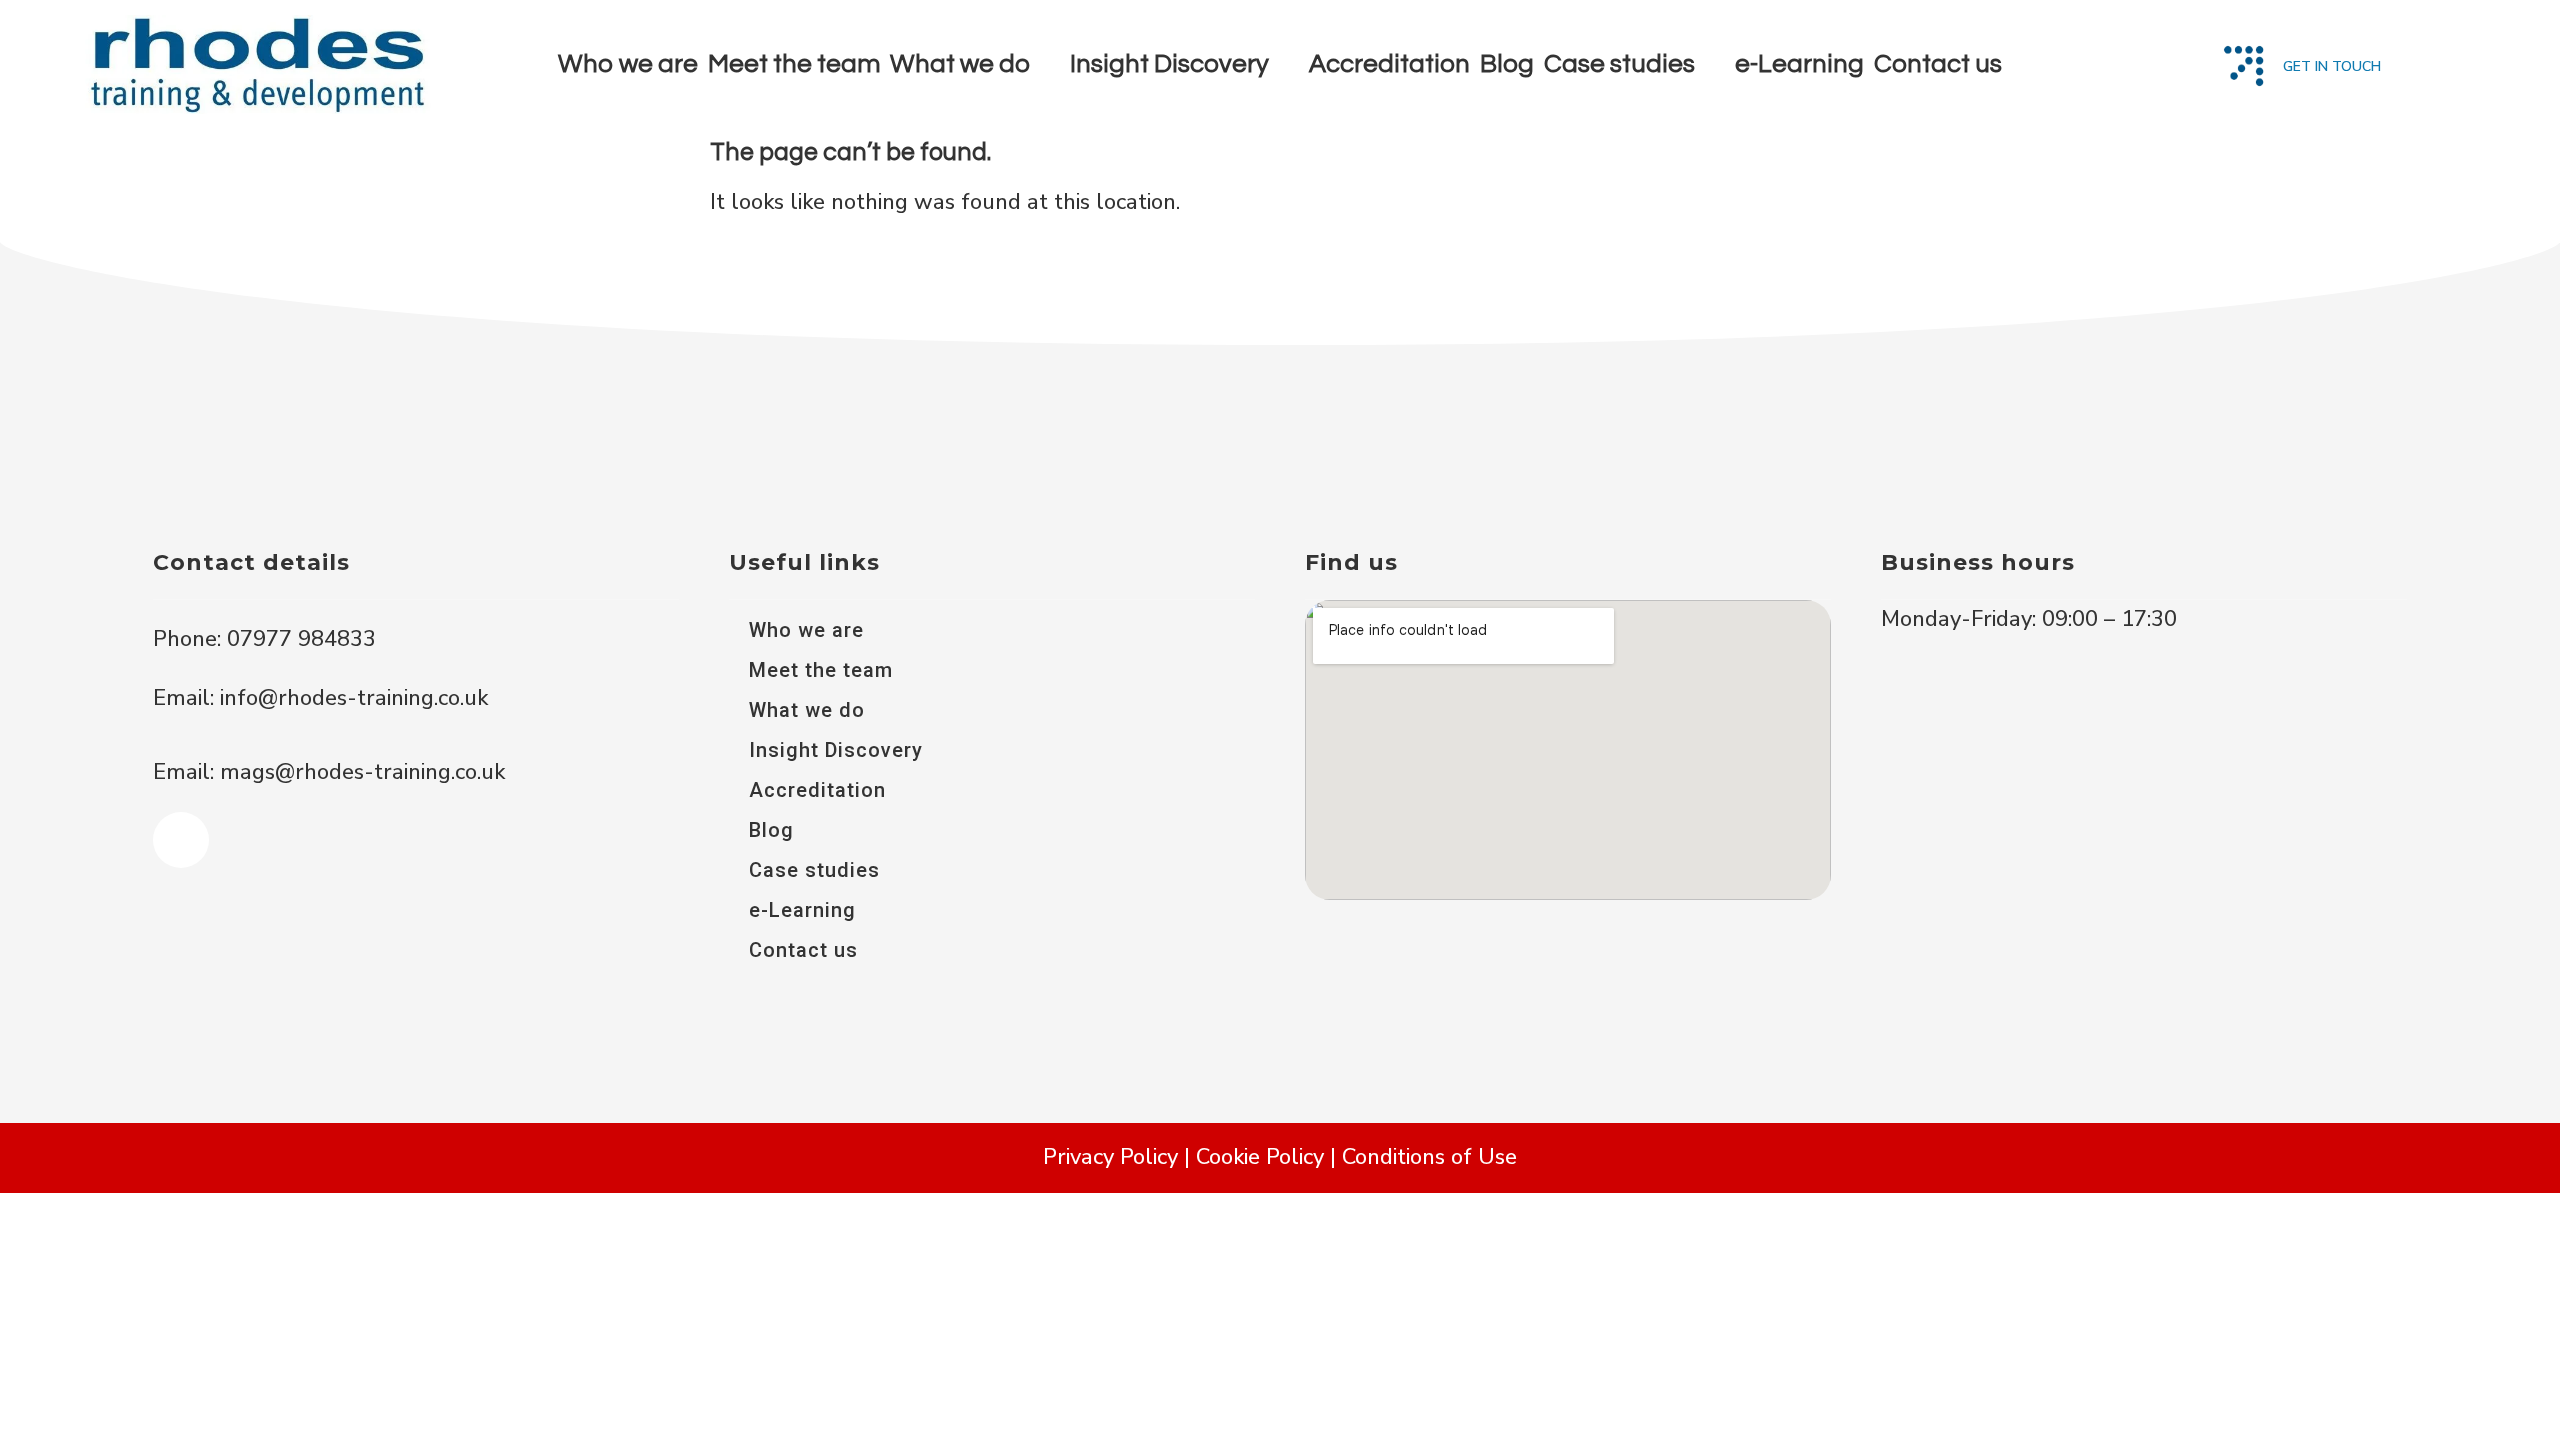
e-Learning (1799, 64)
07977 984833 (298, 639)
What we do (960, 64)
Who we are (628, 64)
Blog (1507, 64)
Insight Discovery (1169, 64)
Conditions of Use (1429, 1157)
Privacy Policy (1110, 1157)
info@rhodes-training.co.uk (354, 698)
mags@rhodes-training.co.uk (362, 772)
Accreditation (1389, 64)
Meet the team (794, 64)
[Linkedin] (181, 840)
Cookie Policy (1260, 1157)
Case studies (1619, 64)
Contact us (1938, 64)
